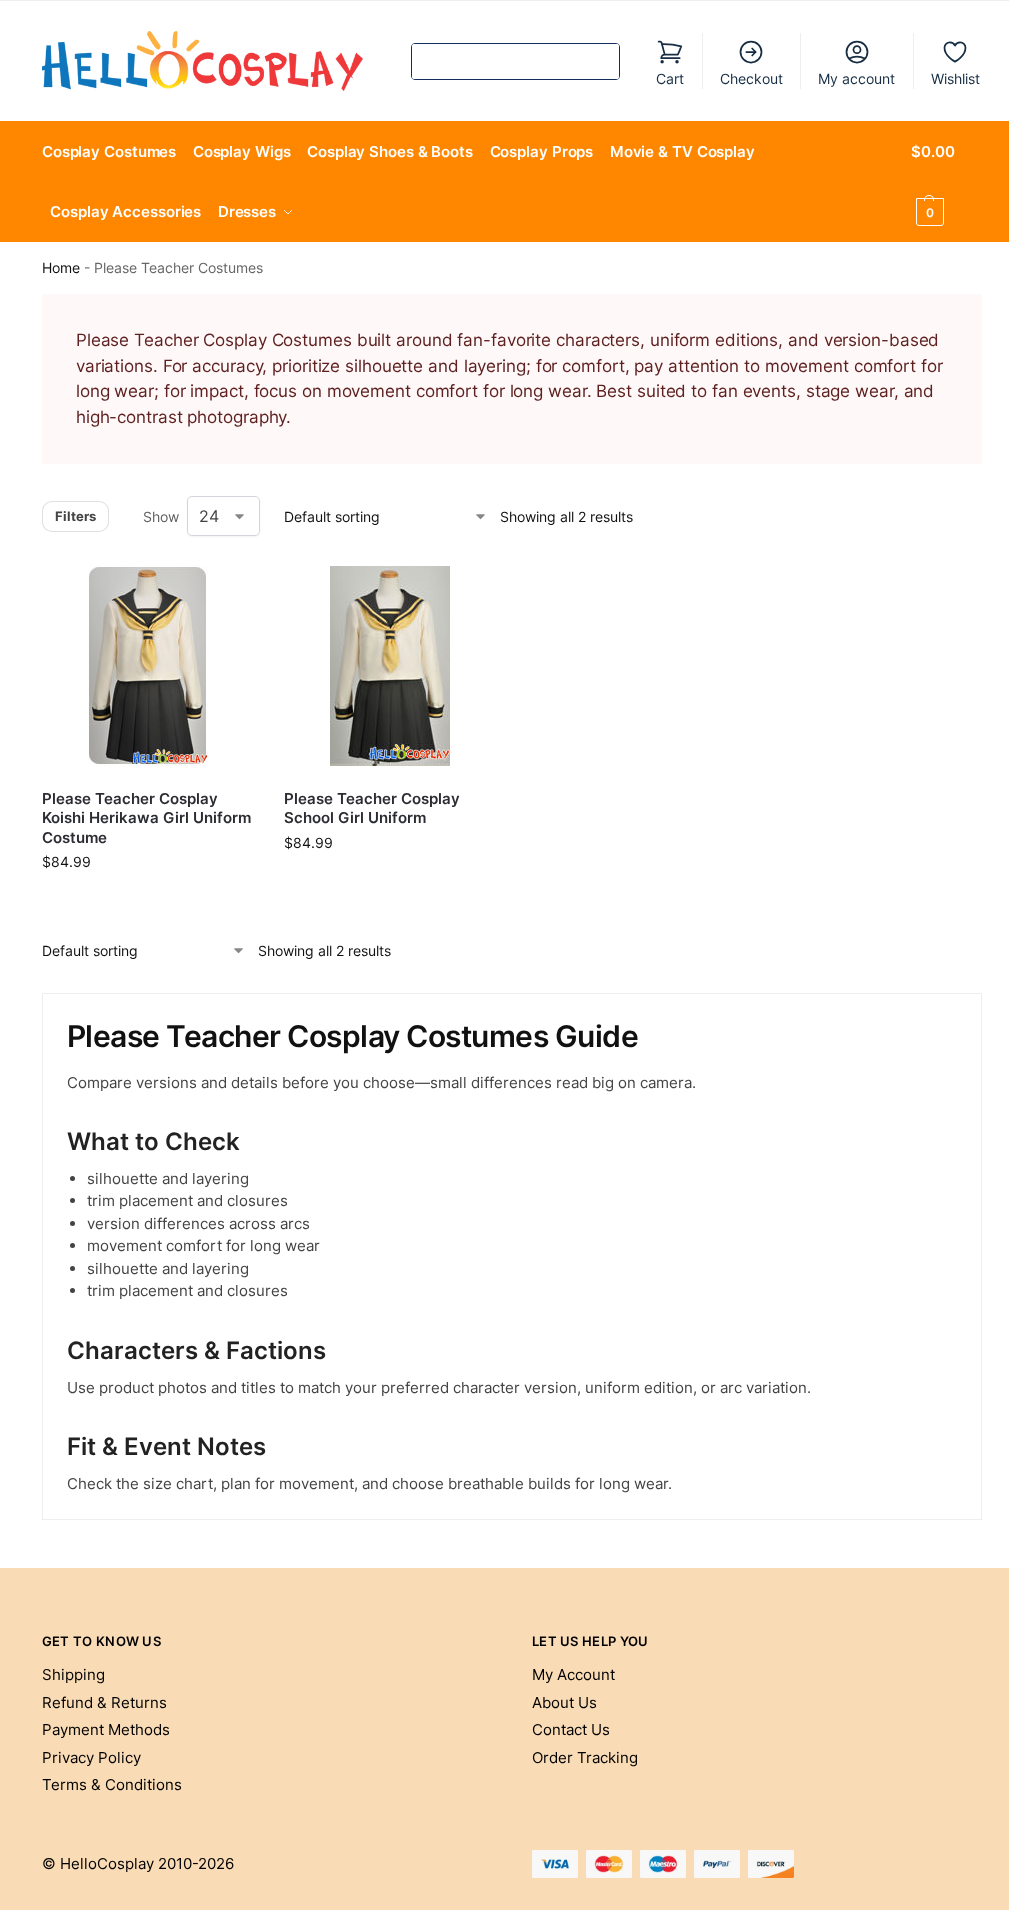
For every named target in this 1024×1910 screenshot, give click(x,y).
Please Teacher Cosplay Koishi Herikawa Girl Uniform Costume (146, 818)
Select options (148, 903)
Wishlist (955, 78)
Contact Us (571, 1729)
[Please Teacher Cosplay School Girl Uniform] (390, 666)
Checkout (751, 78)
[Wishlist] (224, 590)
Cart (670, 78)
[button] (946, 182)
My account (856, 78)
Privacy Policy (91, 1757)
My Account (573, 1674)
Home (61, 268)
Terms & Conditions (112, 1784)
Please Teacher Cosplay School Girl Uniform (372, 808)
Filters (75, 516)
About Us (564, 1702)
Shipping (73, 1674)
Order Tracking (585, 1757)
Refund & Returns (104, 1702)
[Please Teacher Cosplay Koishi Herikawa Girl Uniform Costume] (148, 666)
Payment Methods (106, 1729)
